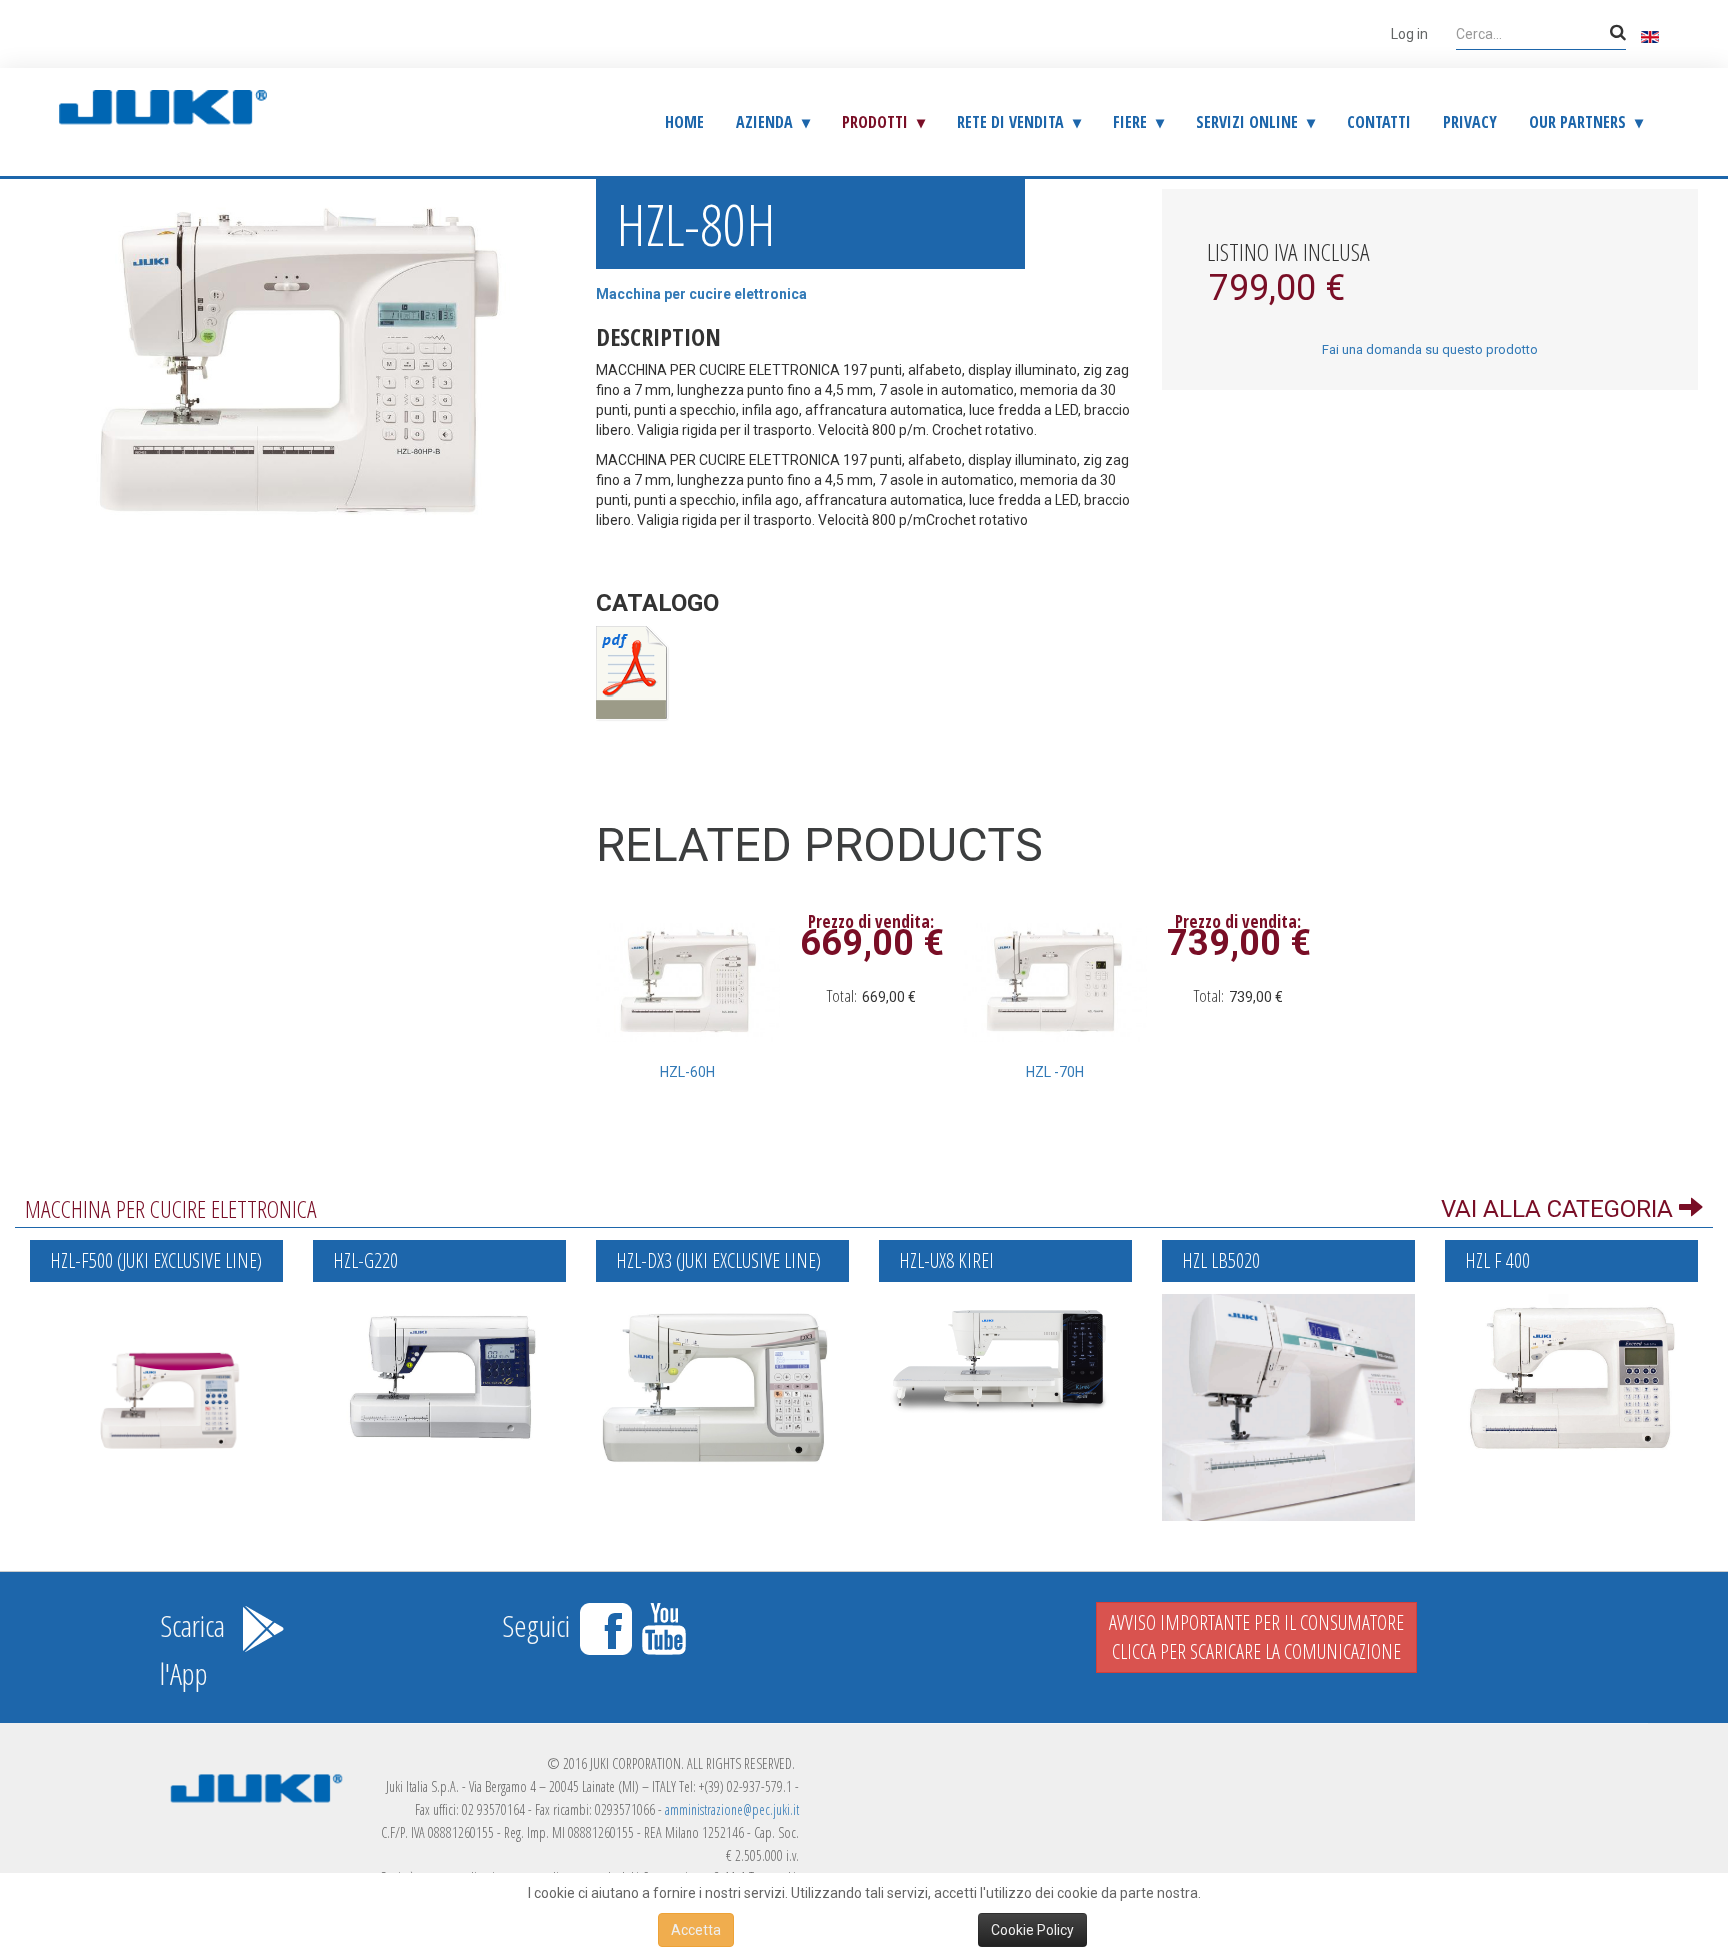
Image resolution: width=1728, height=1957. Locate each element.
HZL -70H (1055, 1072)
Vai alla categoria (1560, 1209)
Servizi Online (1247, 122)
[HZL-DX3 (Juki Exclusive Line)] (722, 1384)
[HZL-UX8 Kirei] (1005, 1356)
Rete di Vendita (1010, 122)
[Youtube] (664, 1625)
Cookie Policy (1032, 1930)
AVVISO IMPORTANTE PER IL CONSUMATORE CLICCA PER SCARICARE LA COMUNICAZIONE (1256, 1637)
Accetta (696, 1930)
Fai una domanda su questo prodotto (1430, 349)
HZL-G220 (365, 1260)
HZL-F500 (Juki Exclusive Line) (156, 1260)
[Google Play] (263, 1625)
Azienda (764, 122)
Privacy (1470, 122)
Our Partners (1577, 122)
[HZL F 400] (1571, 1375)
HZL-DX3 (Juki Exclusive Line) (718, 1260)
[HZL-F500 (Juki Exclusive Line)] (156, 1377)
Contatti (1379, 122)
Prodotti (875, 122)
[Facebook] (609, 1625)
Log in (1409, 34)
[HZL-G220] (439, 1375)
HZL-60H (687, 1072)
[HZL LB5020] (1288, 1406)
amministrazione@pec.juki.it (732, 1809)
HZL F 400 (1497, 1260)
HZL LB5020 (1221, 1260)
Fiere (1130, 122)
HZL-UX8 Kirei (946, 1260)
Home (684, 122)
